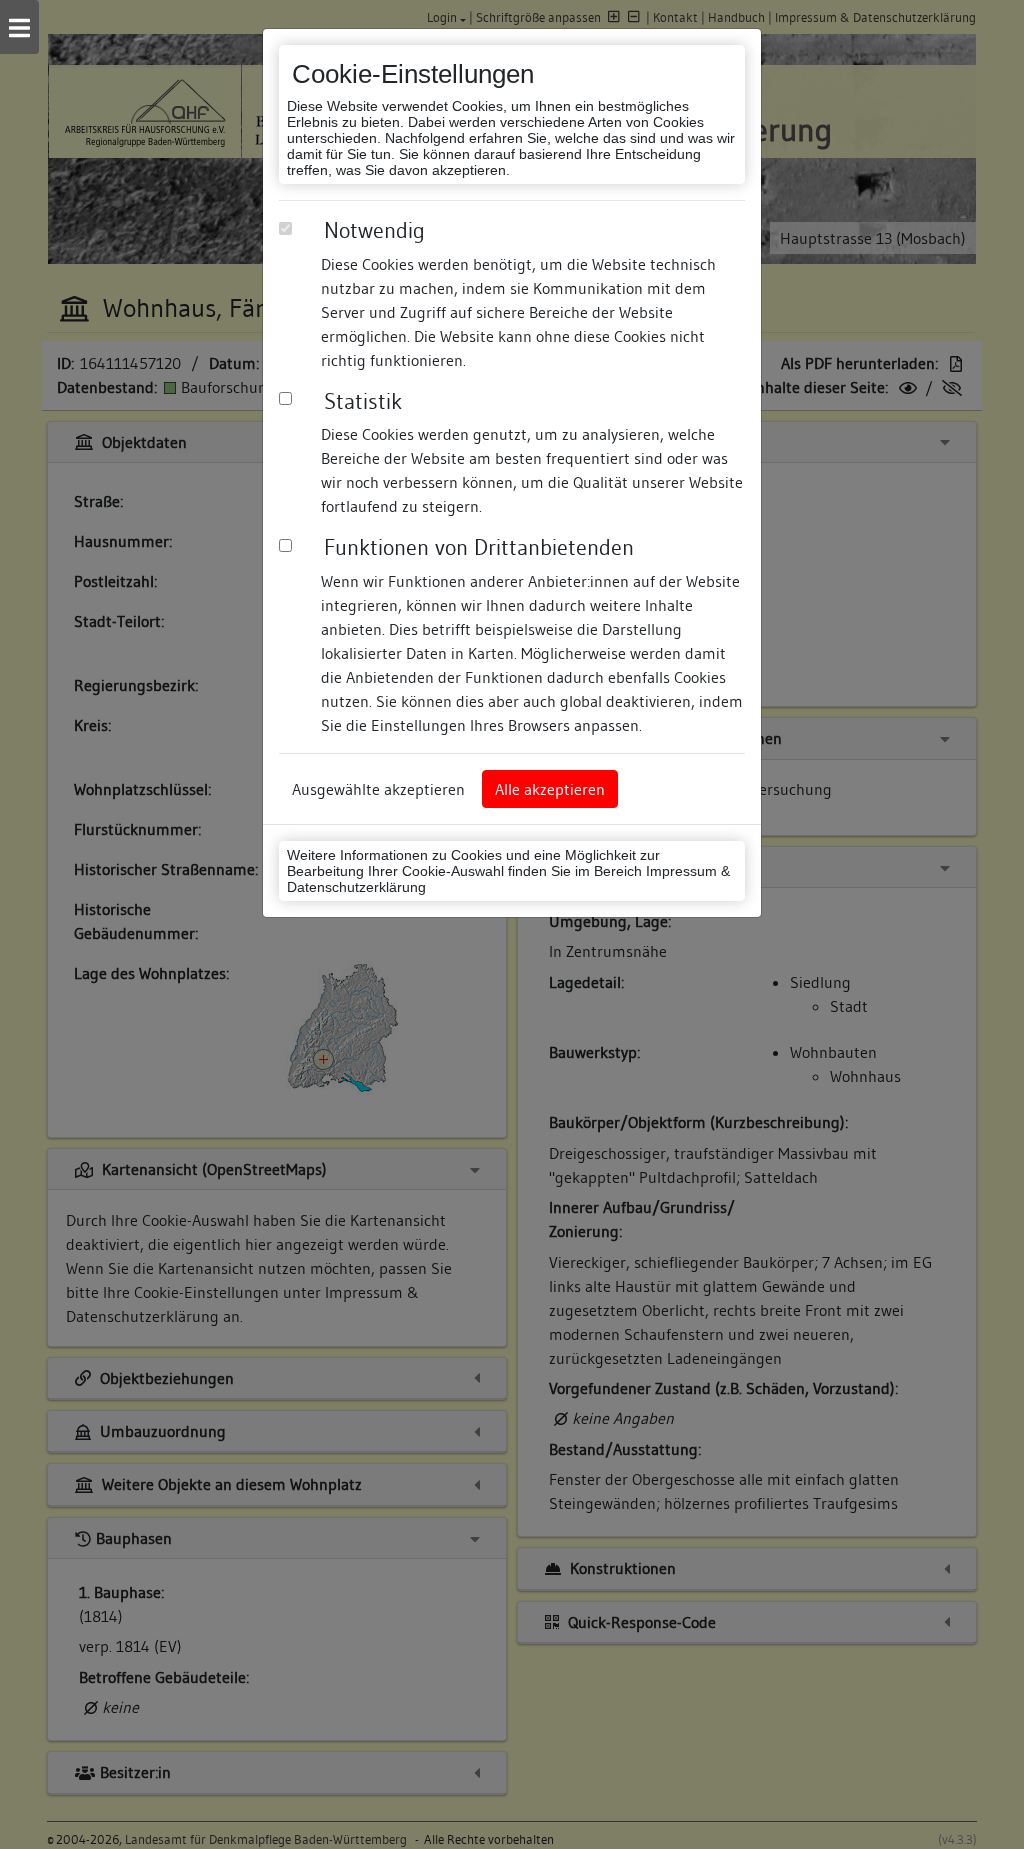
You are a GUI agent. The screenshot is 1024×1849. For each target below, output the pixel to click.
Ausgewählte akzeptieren (378, 789)
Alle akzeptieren (550, 789)
